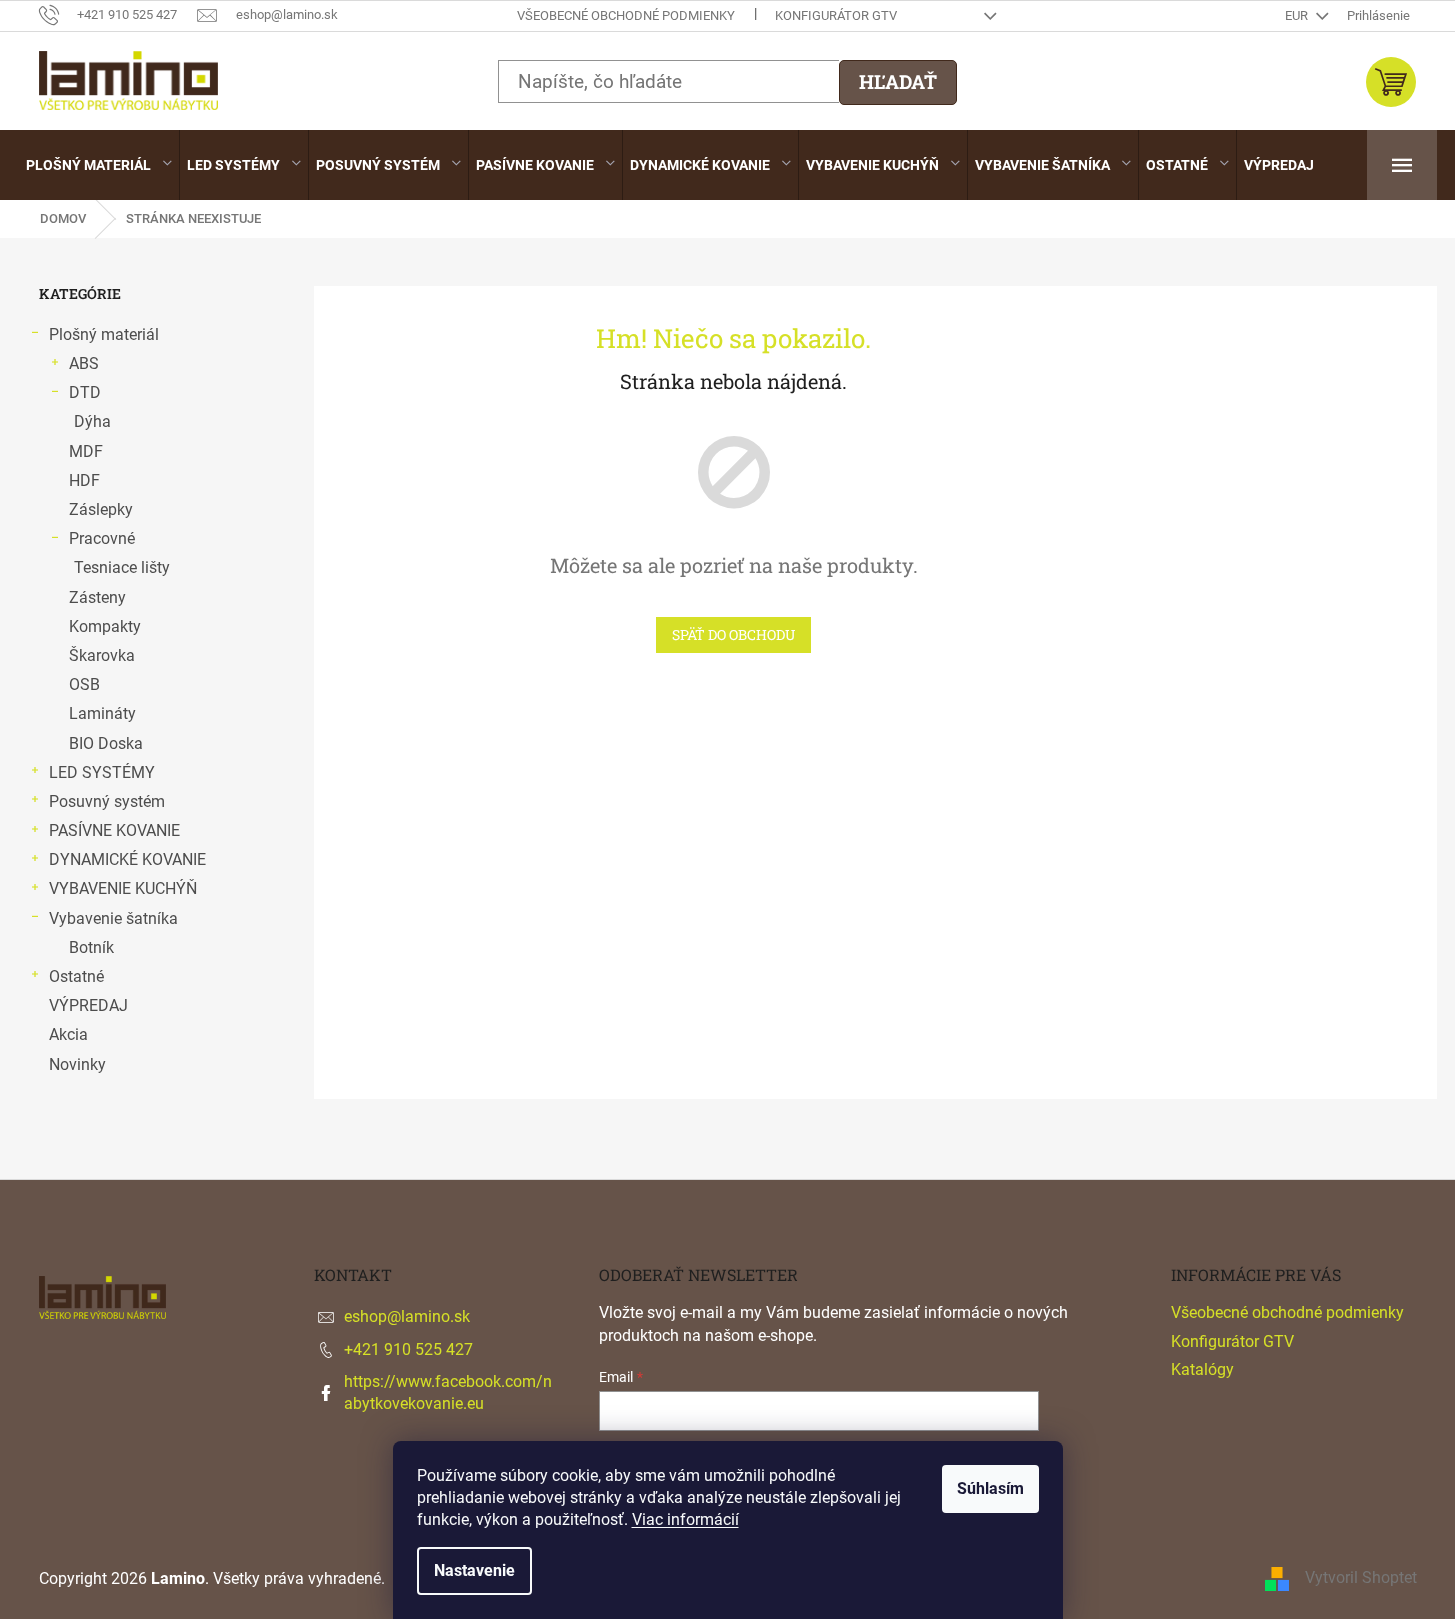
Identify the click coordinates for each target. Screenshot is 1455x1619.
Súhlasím (990, 1488)
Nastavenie (474, 1570)
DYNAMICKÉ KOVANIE (127, 859)
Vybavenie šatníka (113, 918)
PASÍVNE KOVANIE (114, 830)
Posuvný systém (107, 801)
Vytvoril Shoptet (1361, 1577)
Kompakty (105, 626)
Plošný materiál (104, 334)
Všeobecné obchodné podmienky (626, 15)
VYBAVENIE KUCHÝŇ (123, 888)
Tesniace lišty (122, 567)
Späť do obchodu (733, 634)
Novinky (77, 1064)
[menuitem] (99, 165)
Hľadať (898, 81)
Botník (91, 947)
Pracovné (102, 538)
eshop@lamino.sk (407, 1316)
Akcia (68, 1034)
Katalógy (1202, 1369)
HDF (84, 480)
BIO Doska (106, 743)
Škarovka (102, 655)
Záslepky (101, 509)
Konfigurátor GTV (836, 15)
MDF (86, 451)
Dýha (92, 421)
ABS (84, 363)
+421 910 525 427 (408, 1349)
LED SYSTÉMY (102, 772)
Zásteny (97, 597)
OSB (84, 684)
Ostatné (76, 976)
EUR (1298, 15)
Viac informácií (685, 1519)
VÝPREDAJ (88, 1005)
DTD (85, 392)
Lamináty (102, 713)
